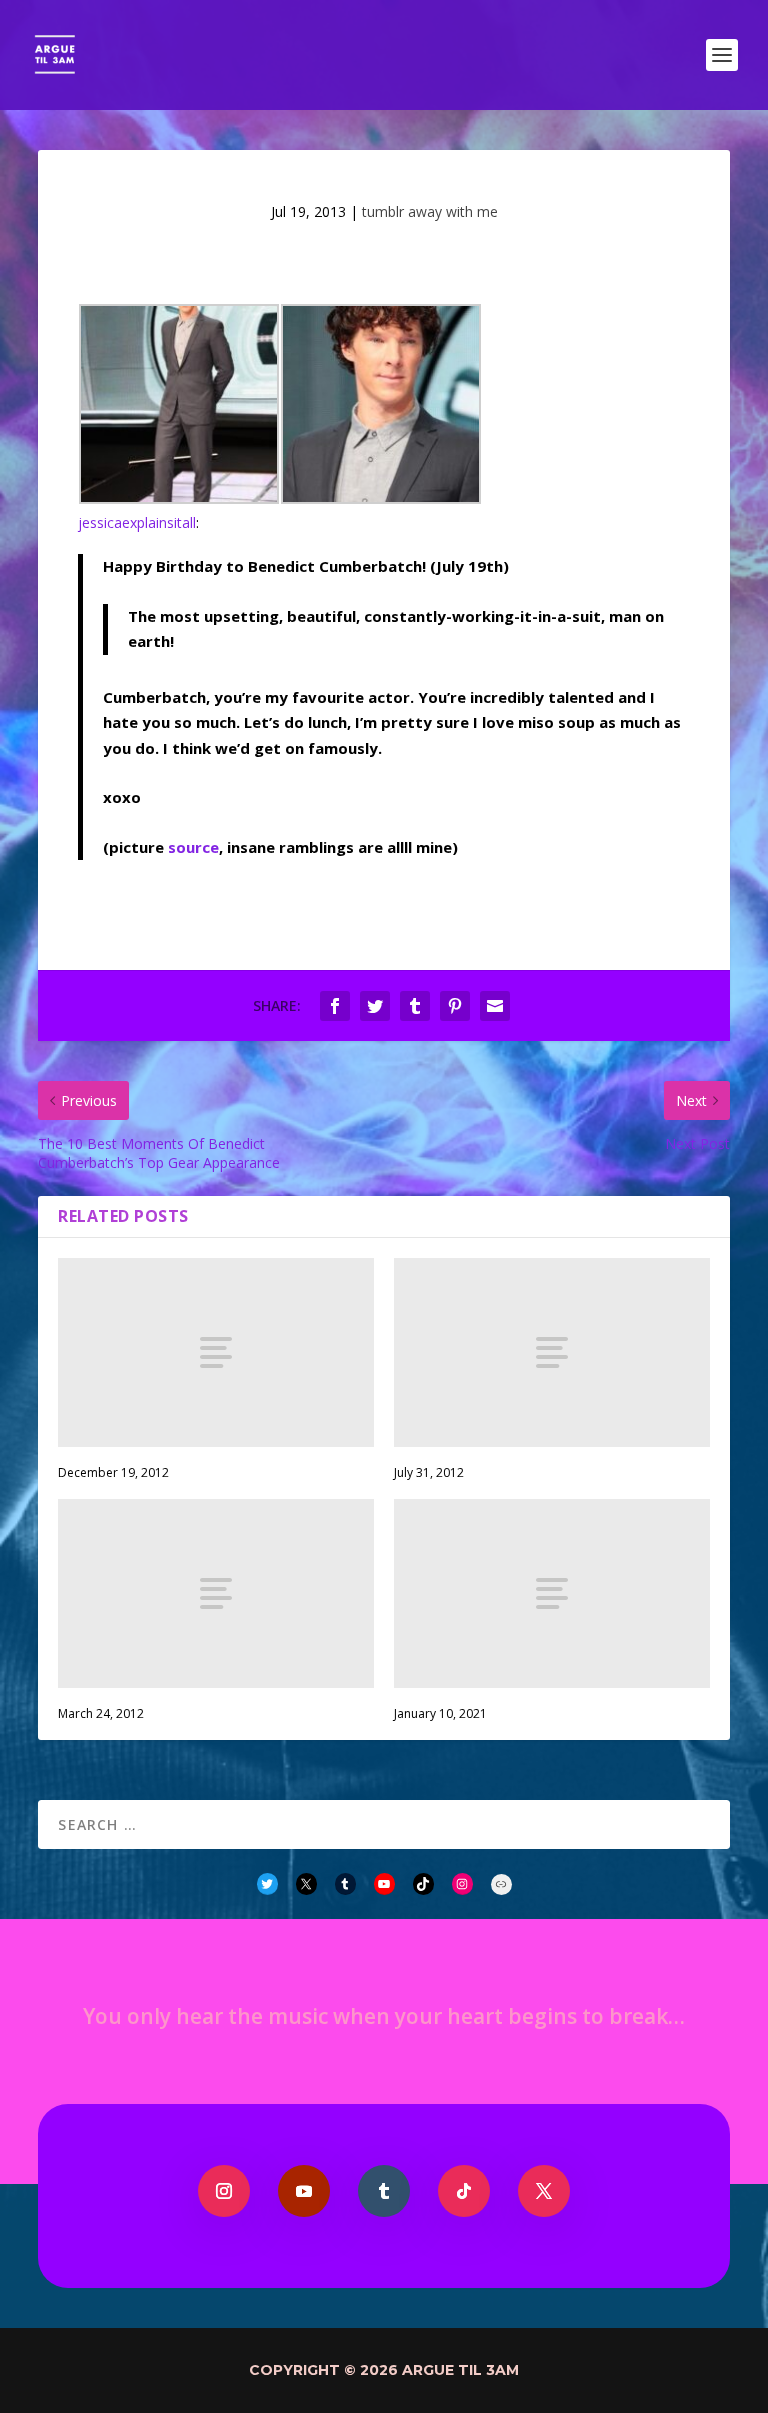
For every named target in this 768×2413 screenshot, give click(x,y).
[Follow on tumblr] (384, 2191)
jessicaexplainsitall (137, 522)
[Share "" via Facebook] (335, 1006)
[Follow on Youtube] (304, 2191)
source (193, 847)
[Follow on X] (544, 2191)
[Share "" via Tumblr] (415, 1006)
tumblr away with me (430, 211)
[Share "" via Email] (495, 1006)
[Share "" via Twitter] (375, 1006)
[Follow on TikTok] (464, 2191)
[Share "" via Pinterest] (455, 1006)
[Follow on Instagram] (224, 2191)
